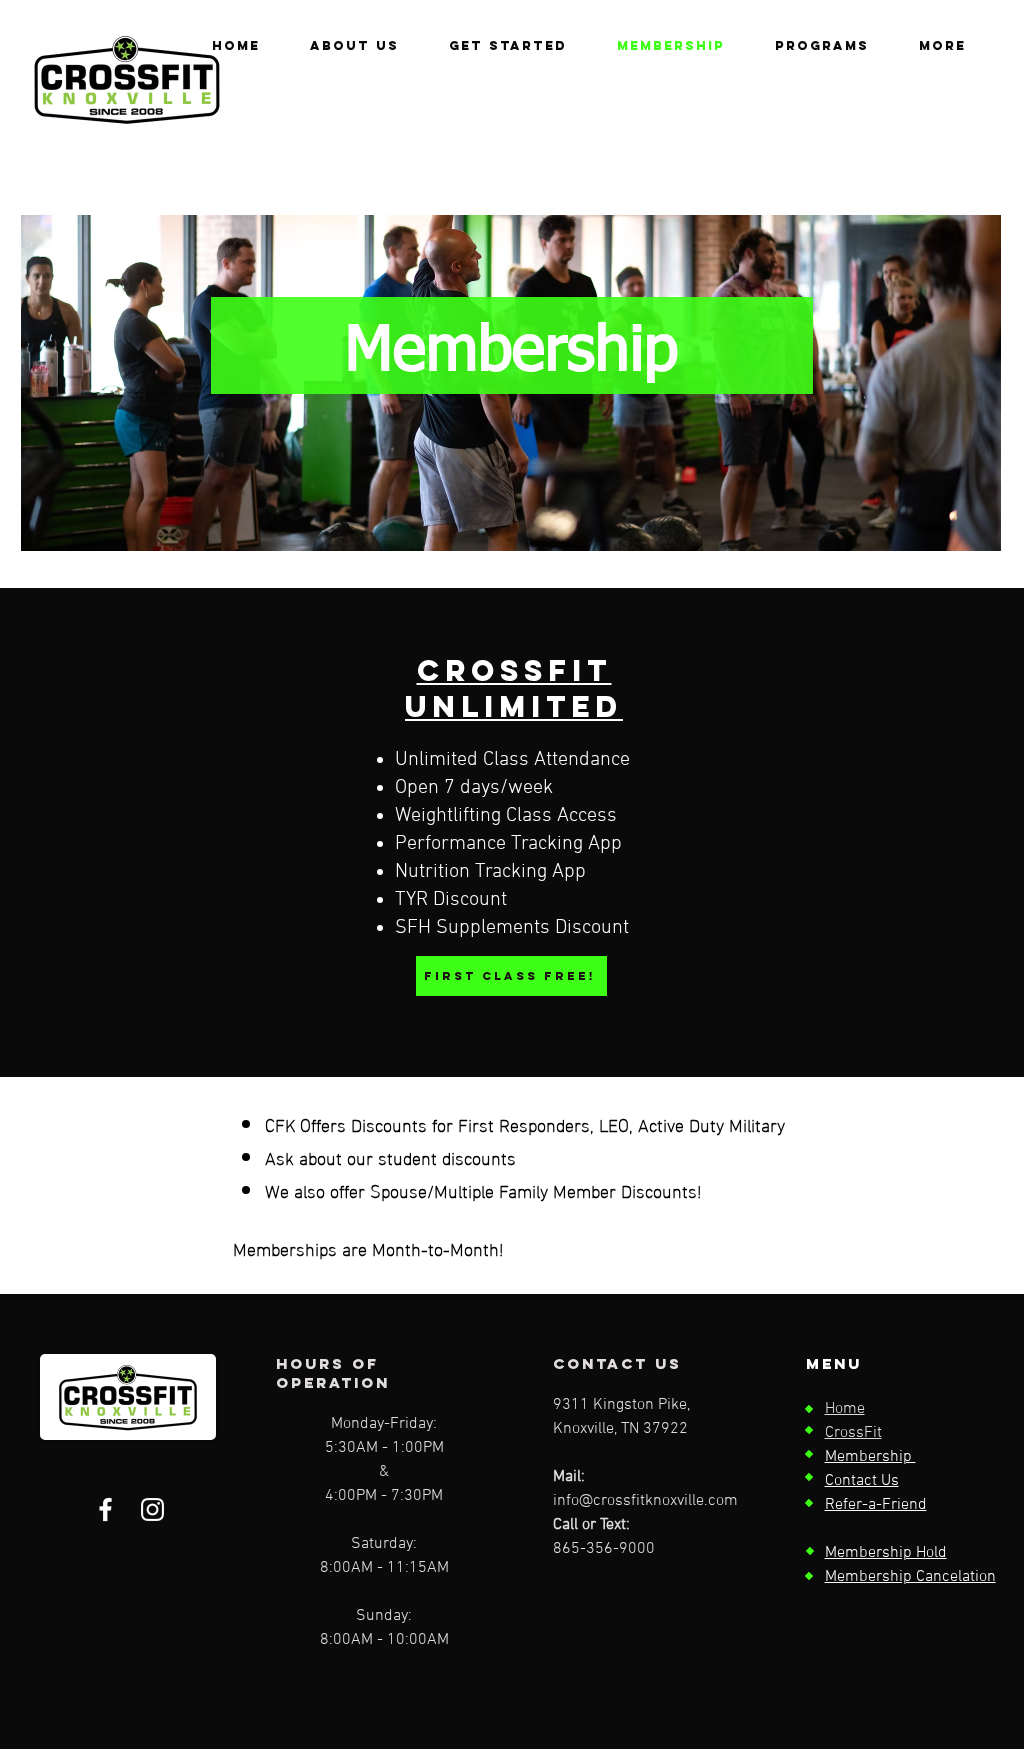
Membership (870, 1457)
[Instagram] (152, 1509)
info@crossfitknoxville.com (645, 1501)
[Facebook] (105, 1509)
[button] (822, 46)
